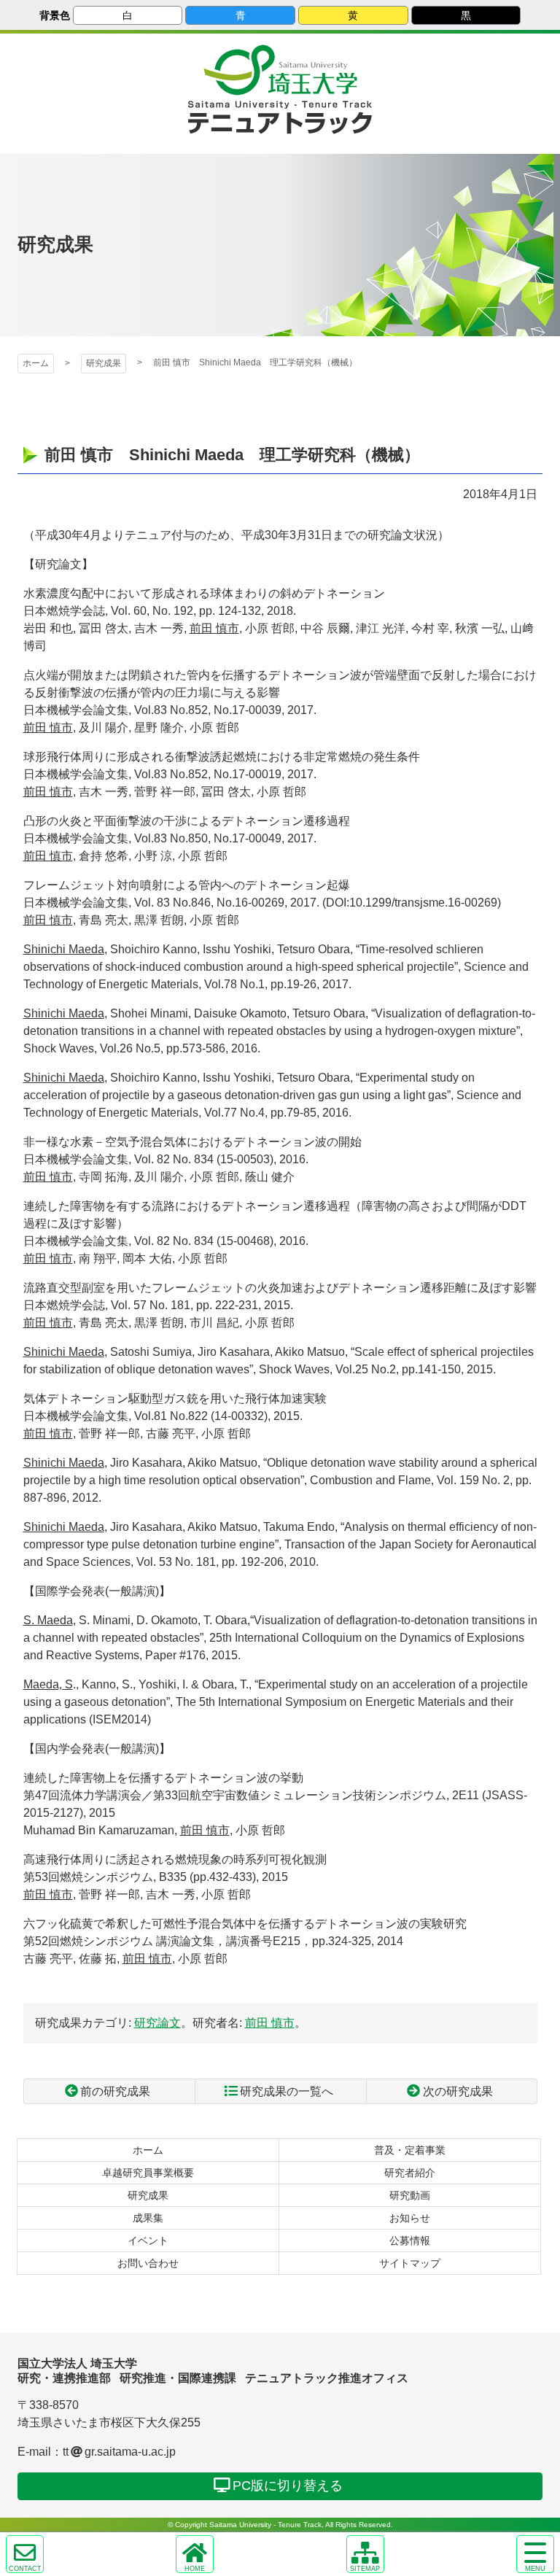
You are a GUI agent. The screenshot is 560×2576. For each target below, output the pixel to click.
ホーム (36, 363)
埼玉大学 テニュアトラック (280, 117)
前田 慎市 (270, 2023)
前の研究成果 (115, 2091)
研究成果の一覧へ (287, 2091)
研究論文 (157, 2023)
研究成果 (104, 363)
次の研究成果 (458, 2091)
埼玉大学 (280, 70)
